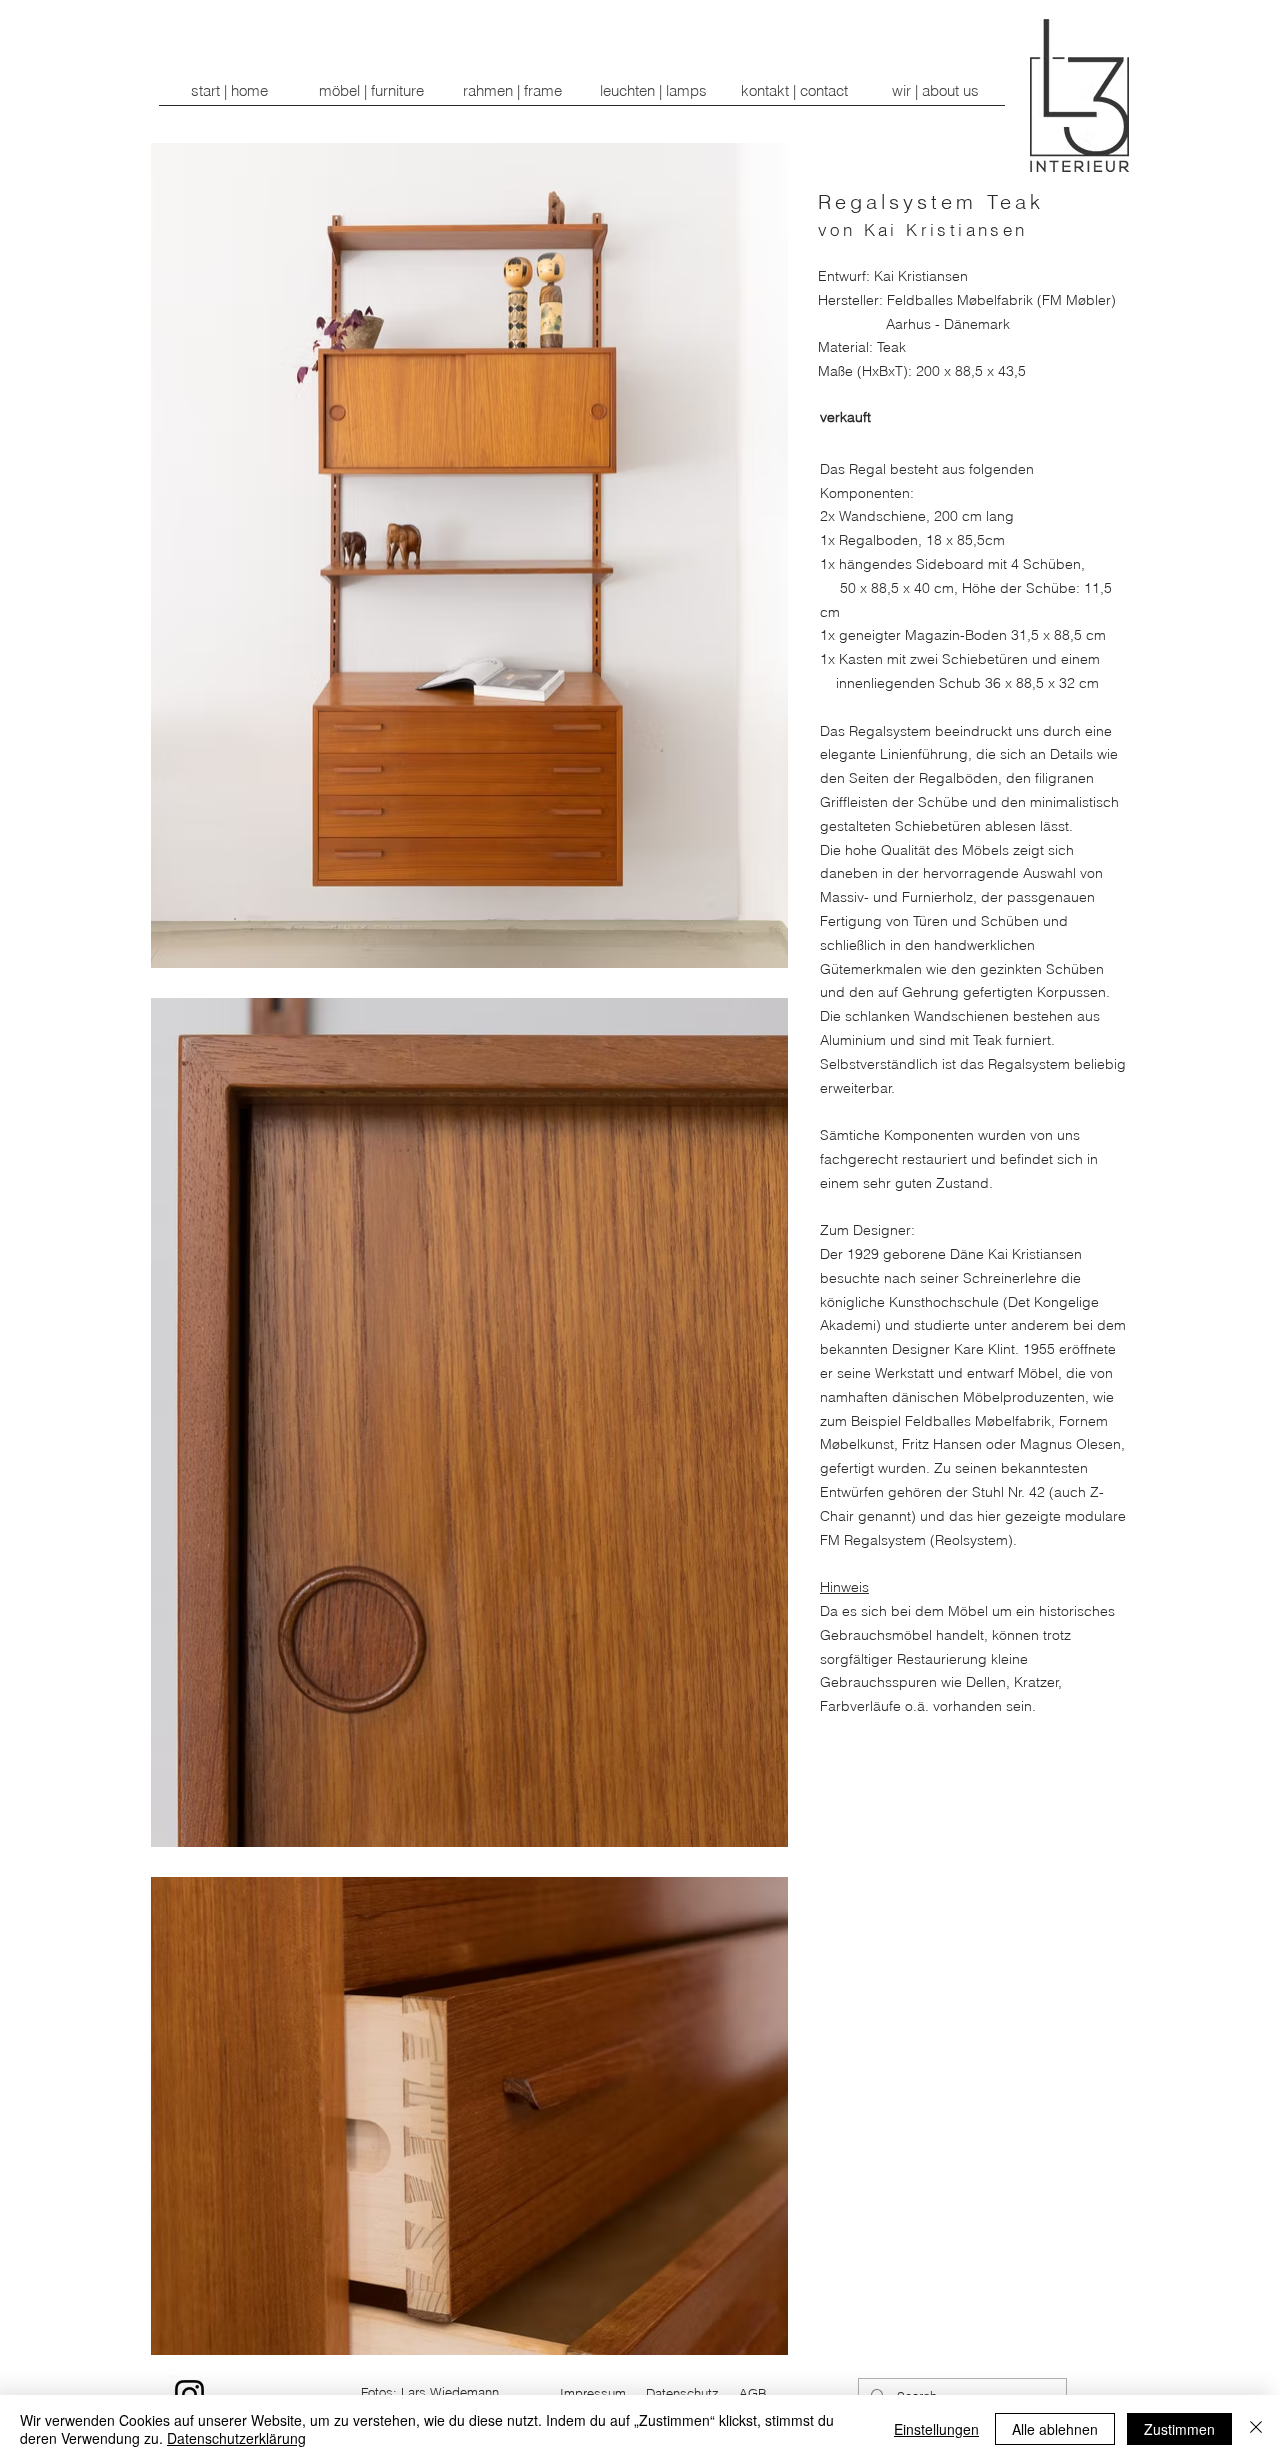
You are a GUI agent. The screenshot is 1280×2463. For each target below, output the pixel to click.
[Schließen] (1256, 2429)
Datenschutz (682, 2393)
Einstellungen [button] (936, 2429)
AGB (753, 2393)
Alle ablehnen (1055, 2429)
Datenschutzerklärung (236, 2438)
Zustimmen (1179, 2429)
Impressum (593, 2393)
